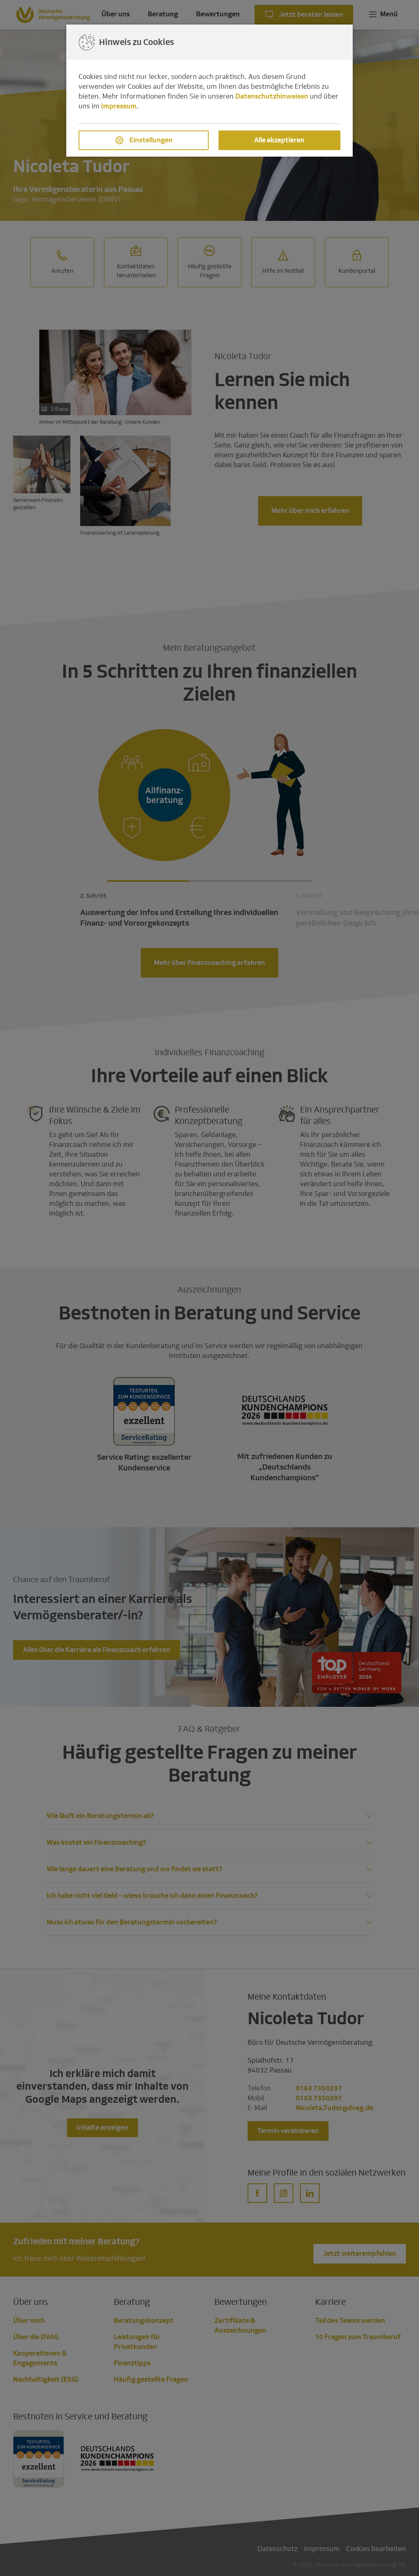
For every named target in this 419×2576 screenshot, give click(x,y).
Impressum (119, 106)
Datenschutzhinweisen (272, 96)
